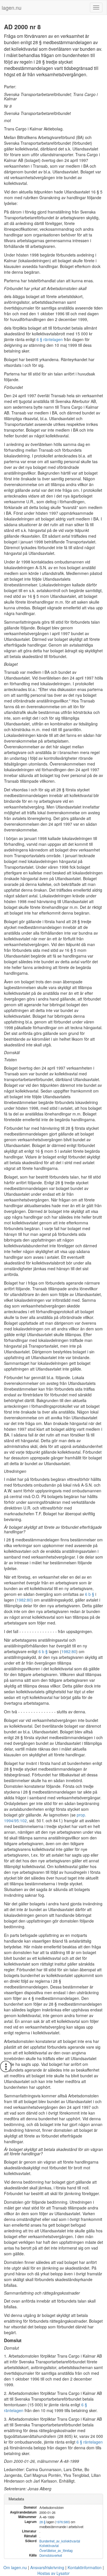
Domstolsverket (51, 2555)
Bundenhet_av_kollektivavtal (60, 2541)
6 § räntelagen (50, 339)
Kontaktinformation (85, 2567)
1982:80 (24, 1600)
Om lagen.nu (15, 2567)
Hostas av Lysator (53, 2573)
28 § (42, 2522)
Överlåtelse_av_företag (56, 2550)
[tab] (53, 2499)
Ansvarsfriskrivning (47, 2567)
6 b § (90, 1594)
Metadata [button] (16, 2499)
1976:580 (62, 2522)
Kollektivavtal (49, 2546)
